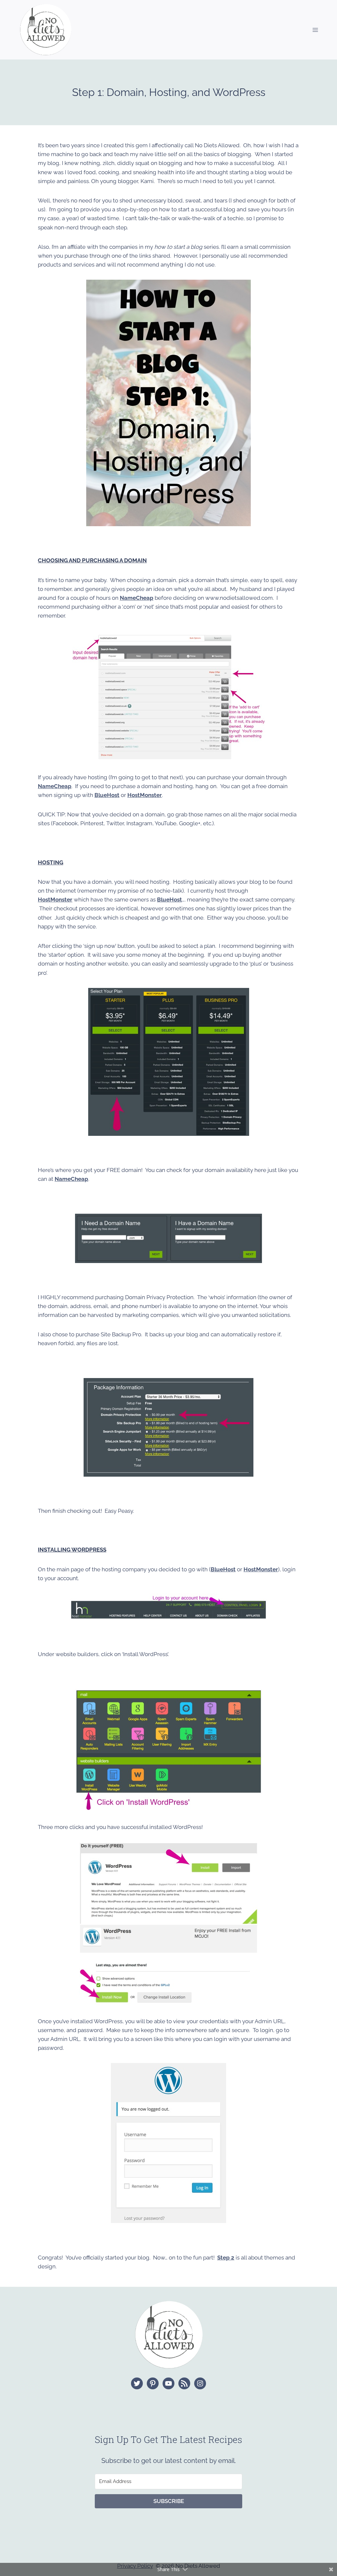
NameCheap (137, 598)
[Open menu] (315, 30)
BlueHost (169, 900)
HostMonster (55, 900)
